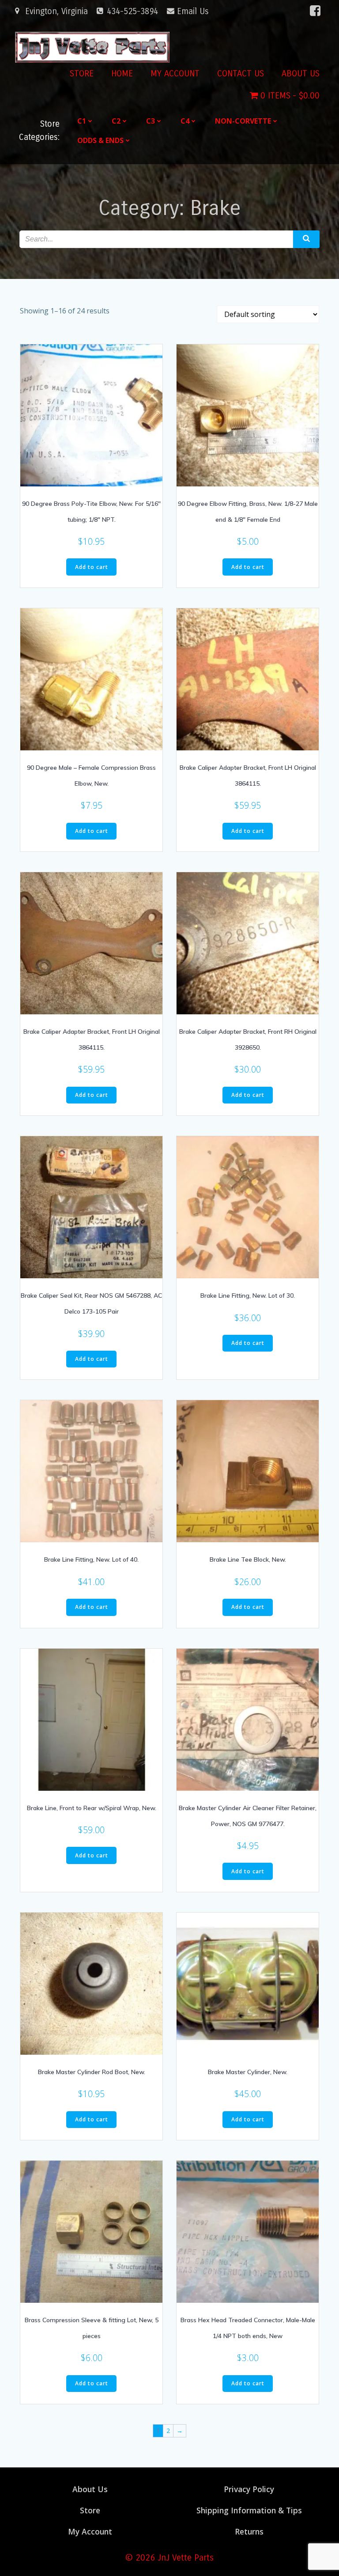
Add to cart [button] (92, 567)
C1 (82, 121)
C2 (116, 121)
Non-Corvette (243, 121)
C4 (185, 121)
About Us (301, 73)
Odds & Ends (100, 140)
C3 (151, 121)
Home (122, 73)
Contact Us (241, 73)
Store (82, 73)
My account (175, 73)
